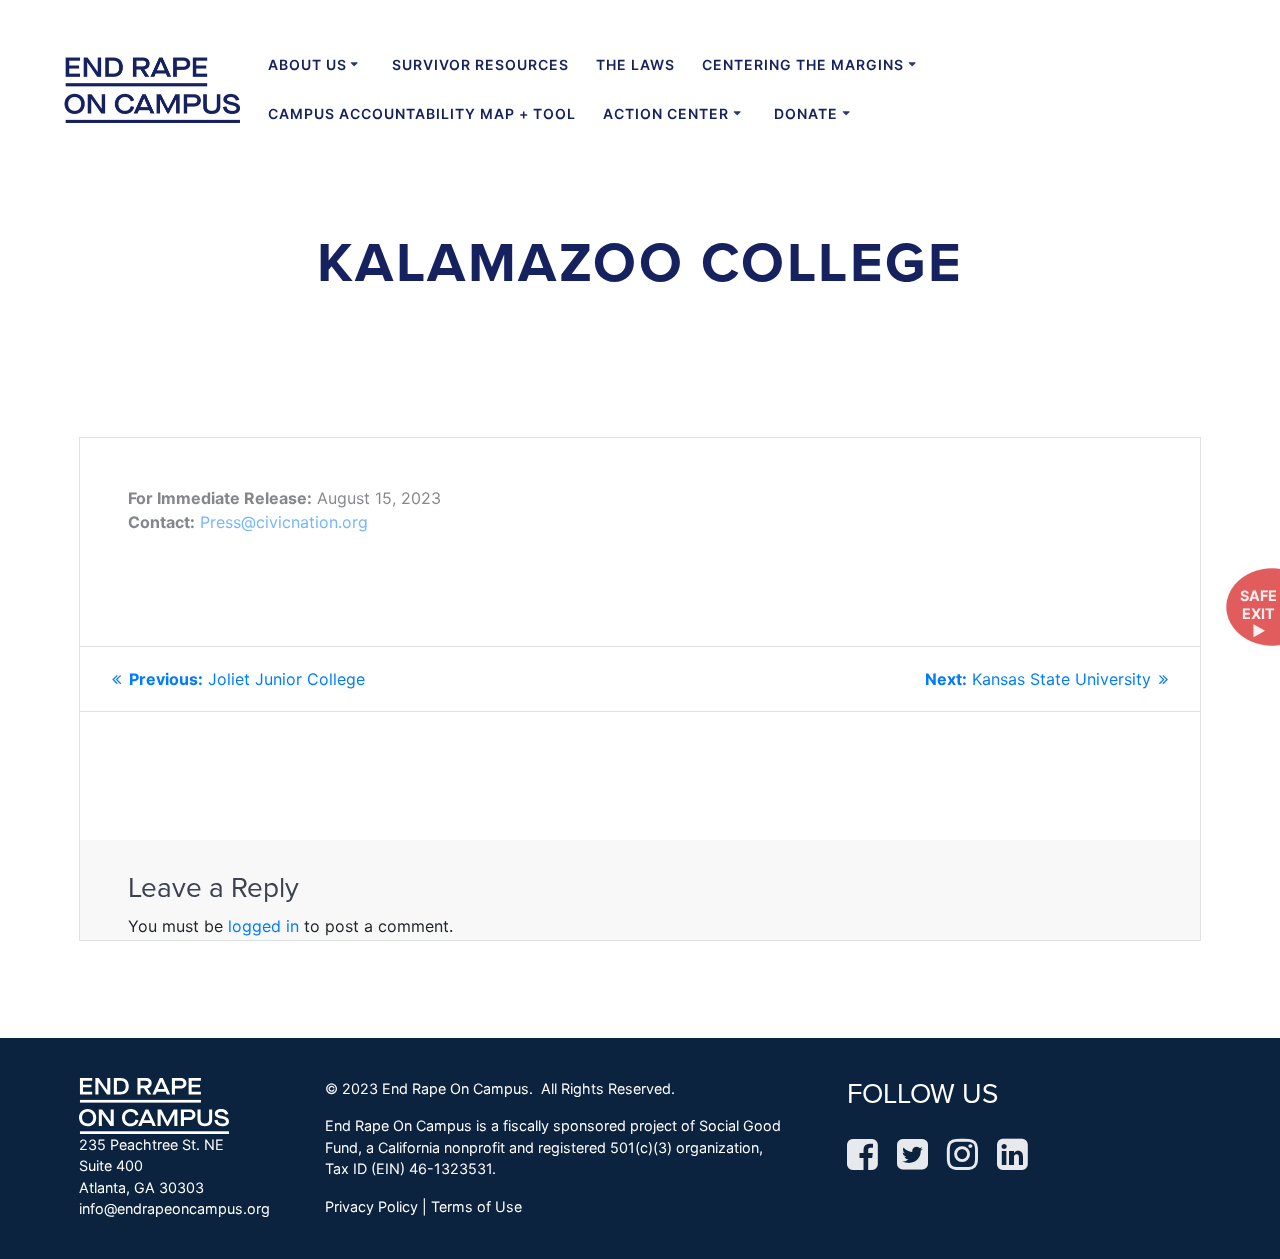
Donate (806, 113)
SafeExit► (1258, 613)
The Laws (635, 64)
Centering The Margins (803, 64)
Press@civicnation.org (284, 522)
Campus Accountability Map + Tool (422, 113)
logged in (263, 926)
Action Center (666, 113)
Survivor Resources (480, 64)
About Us (307, 64)
